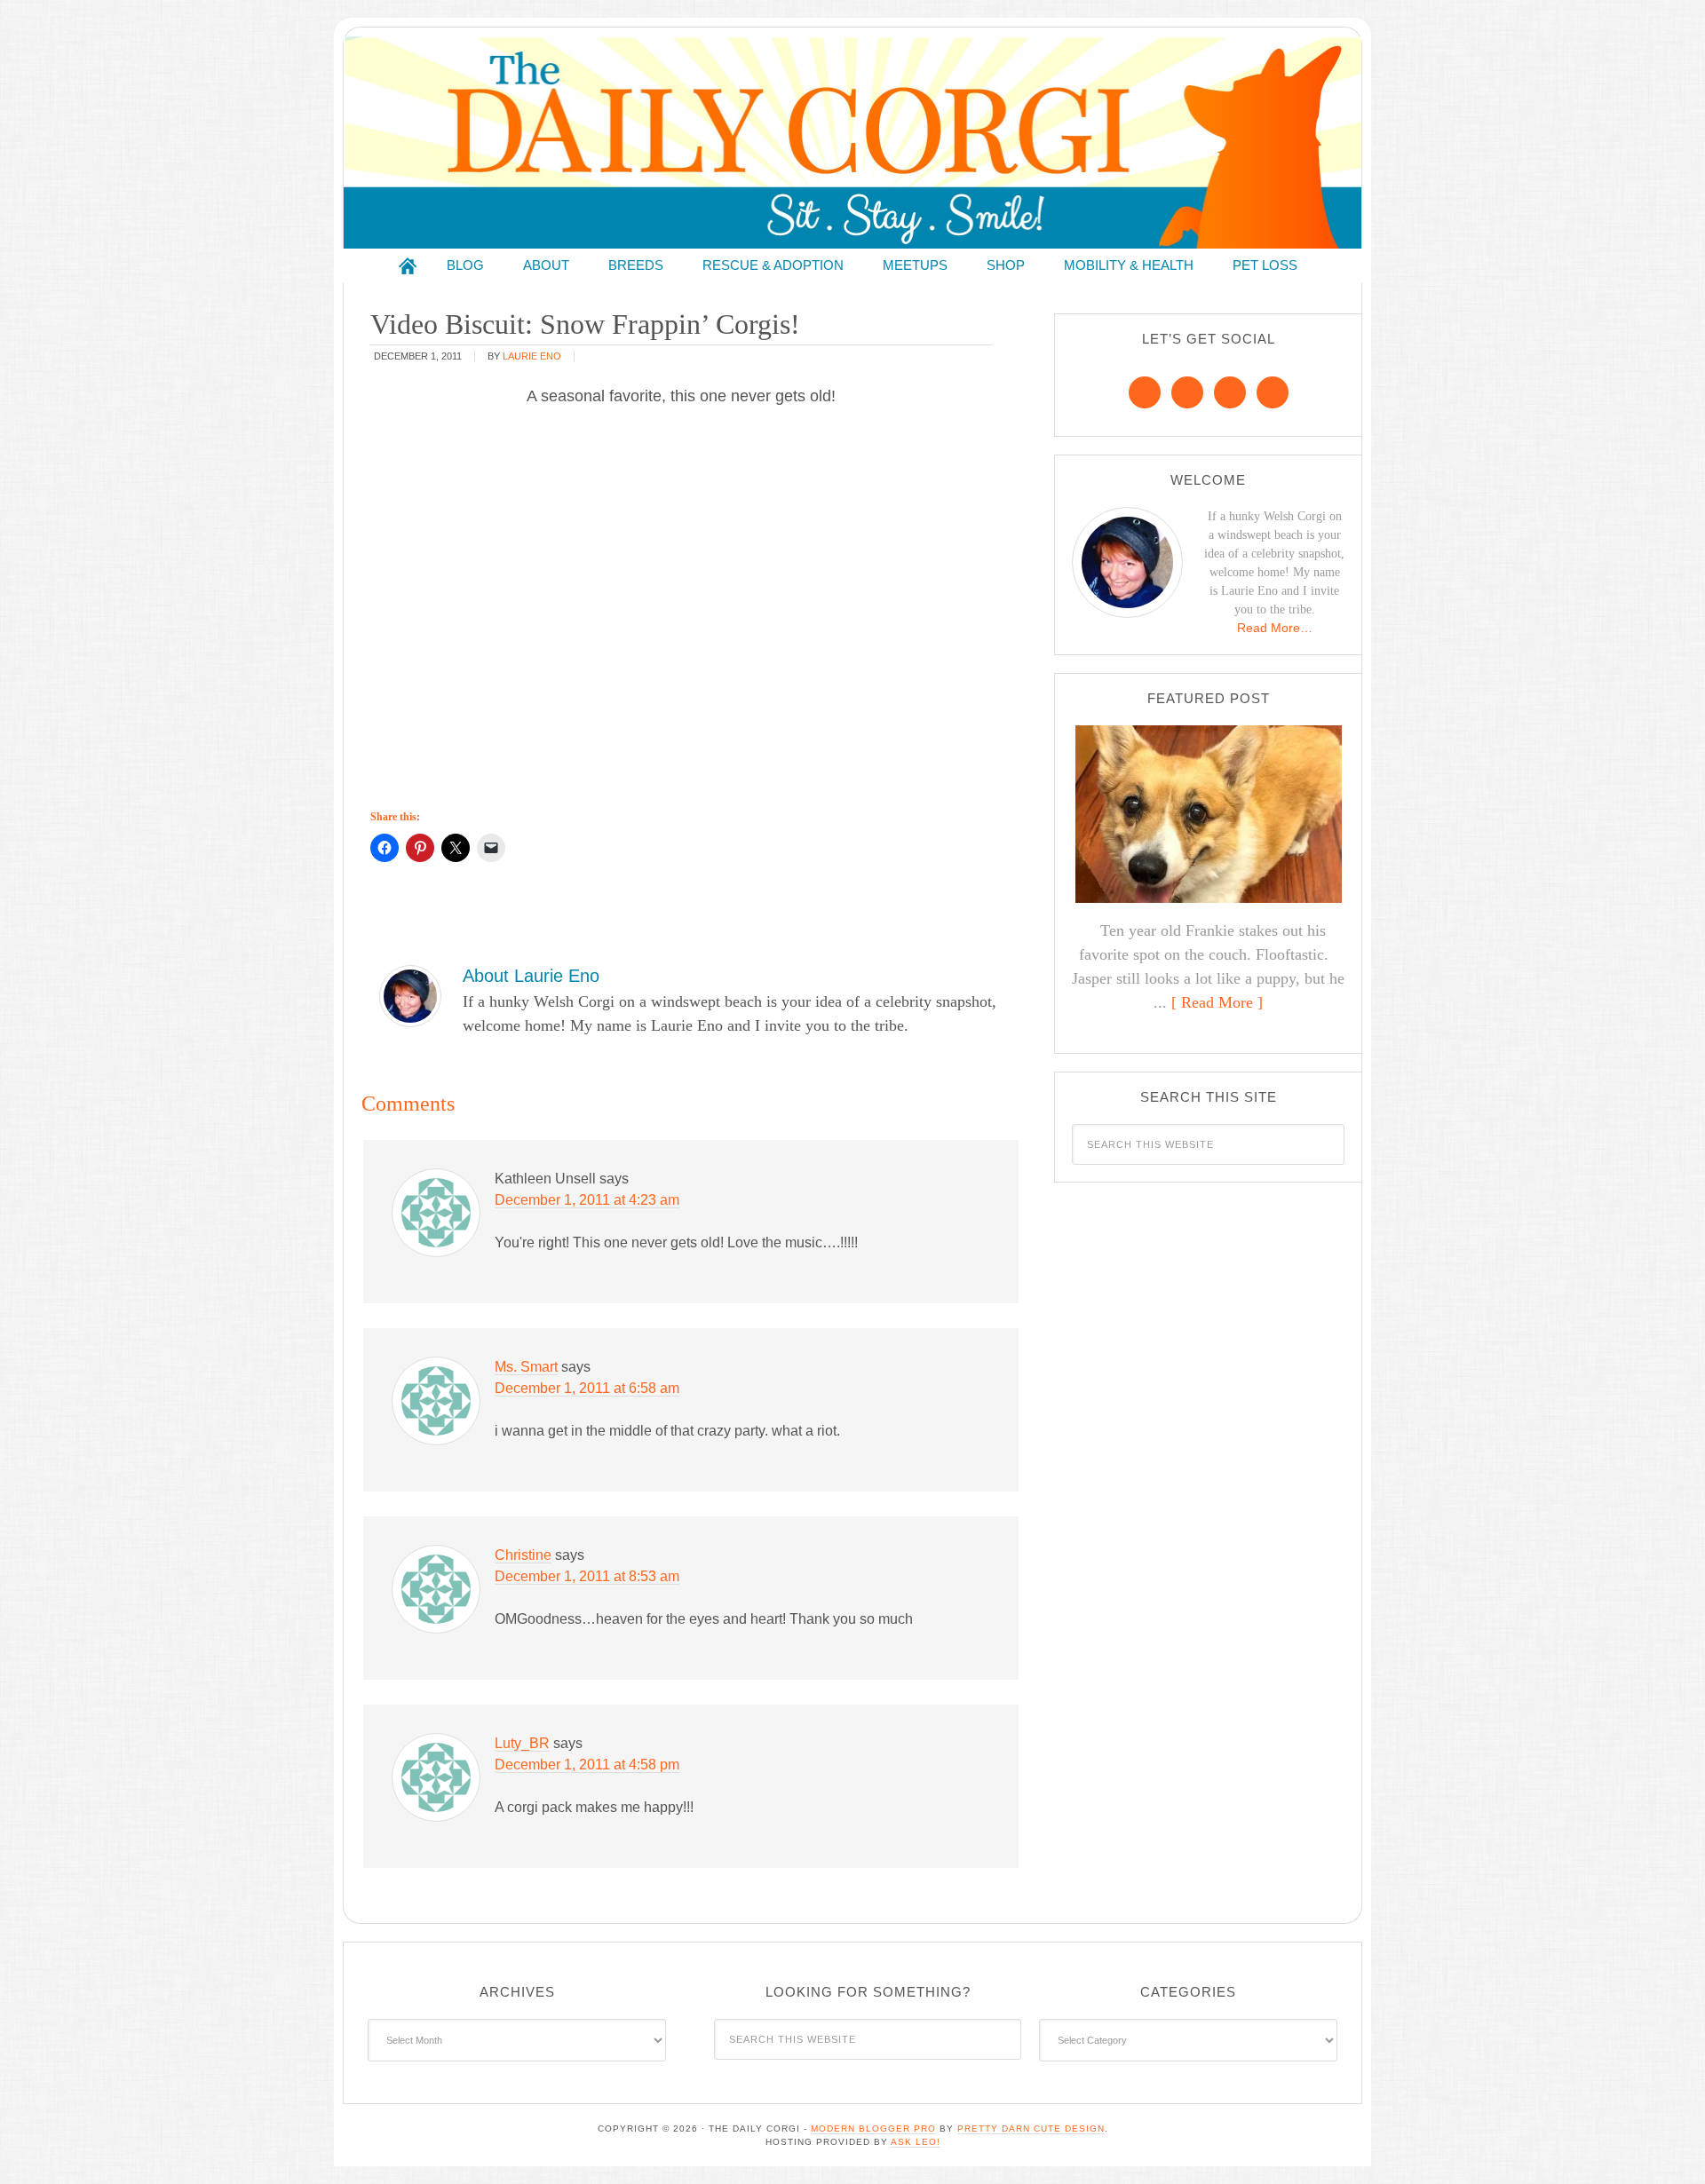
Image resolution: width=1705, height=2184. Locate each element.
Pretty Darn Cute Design (1031, 2129)
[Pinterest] (1187, 392)
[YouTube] (1273, 392)
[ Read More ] (1217, 1002)
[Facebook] (1145, 392)
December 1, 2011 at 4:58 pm (587, 1765)
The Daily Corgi (852, 142)
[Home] (408, 266)
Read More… (1275, 628)
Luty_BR (522, 1743)
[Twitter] (1230, 392)
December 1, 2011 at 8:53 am (587, 1576)
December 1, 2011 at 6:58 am (587, 1388)
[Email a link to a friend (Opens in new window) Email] (491, 848)
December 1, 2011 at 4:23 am (587, 1200)
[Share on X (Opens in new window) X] (456, 848)
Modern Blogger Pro (873, 2129)
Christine (523, 1555)
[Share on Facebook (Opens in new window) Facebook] (385, 848)
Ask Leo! (916, 2142)
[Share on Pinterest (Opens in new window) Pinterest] (420, 848)
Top (1663, 2142)
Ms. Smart (526, 1367)
